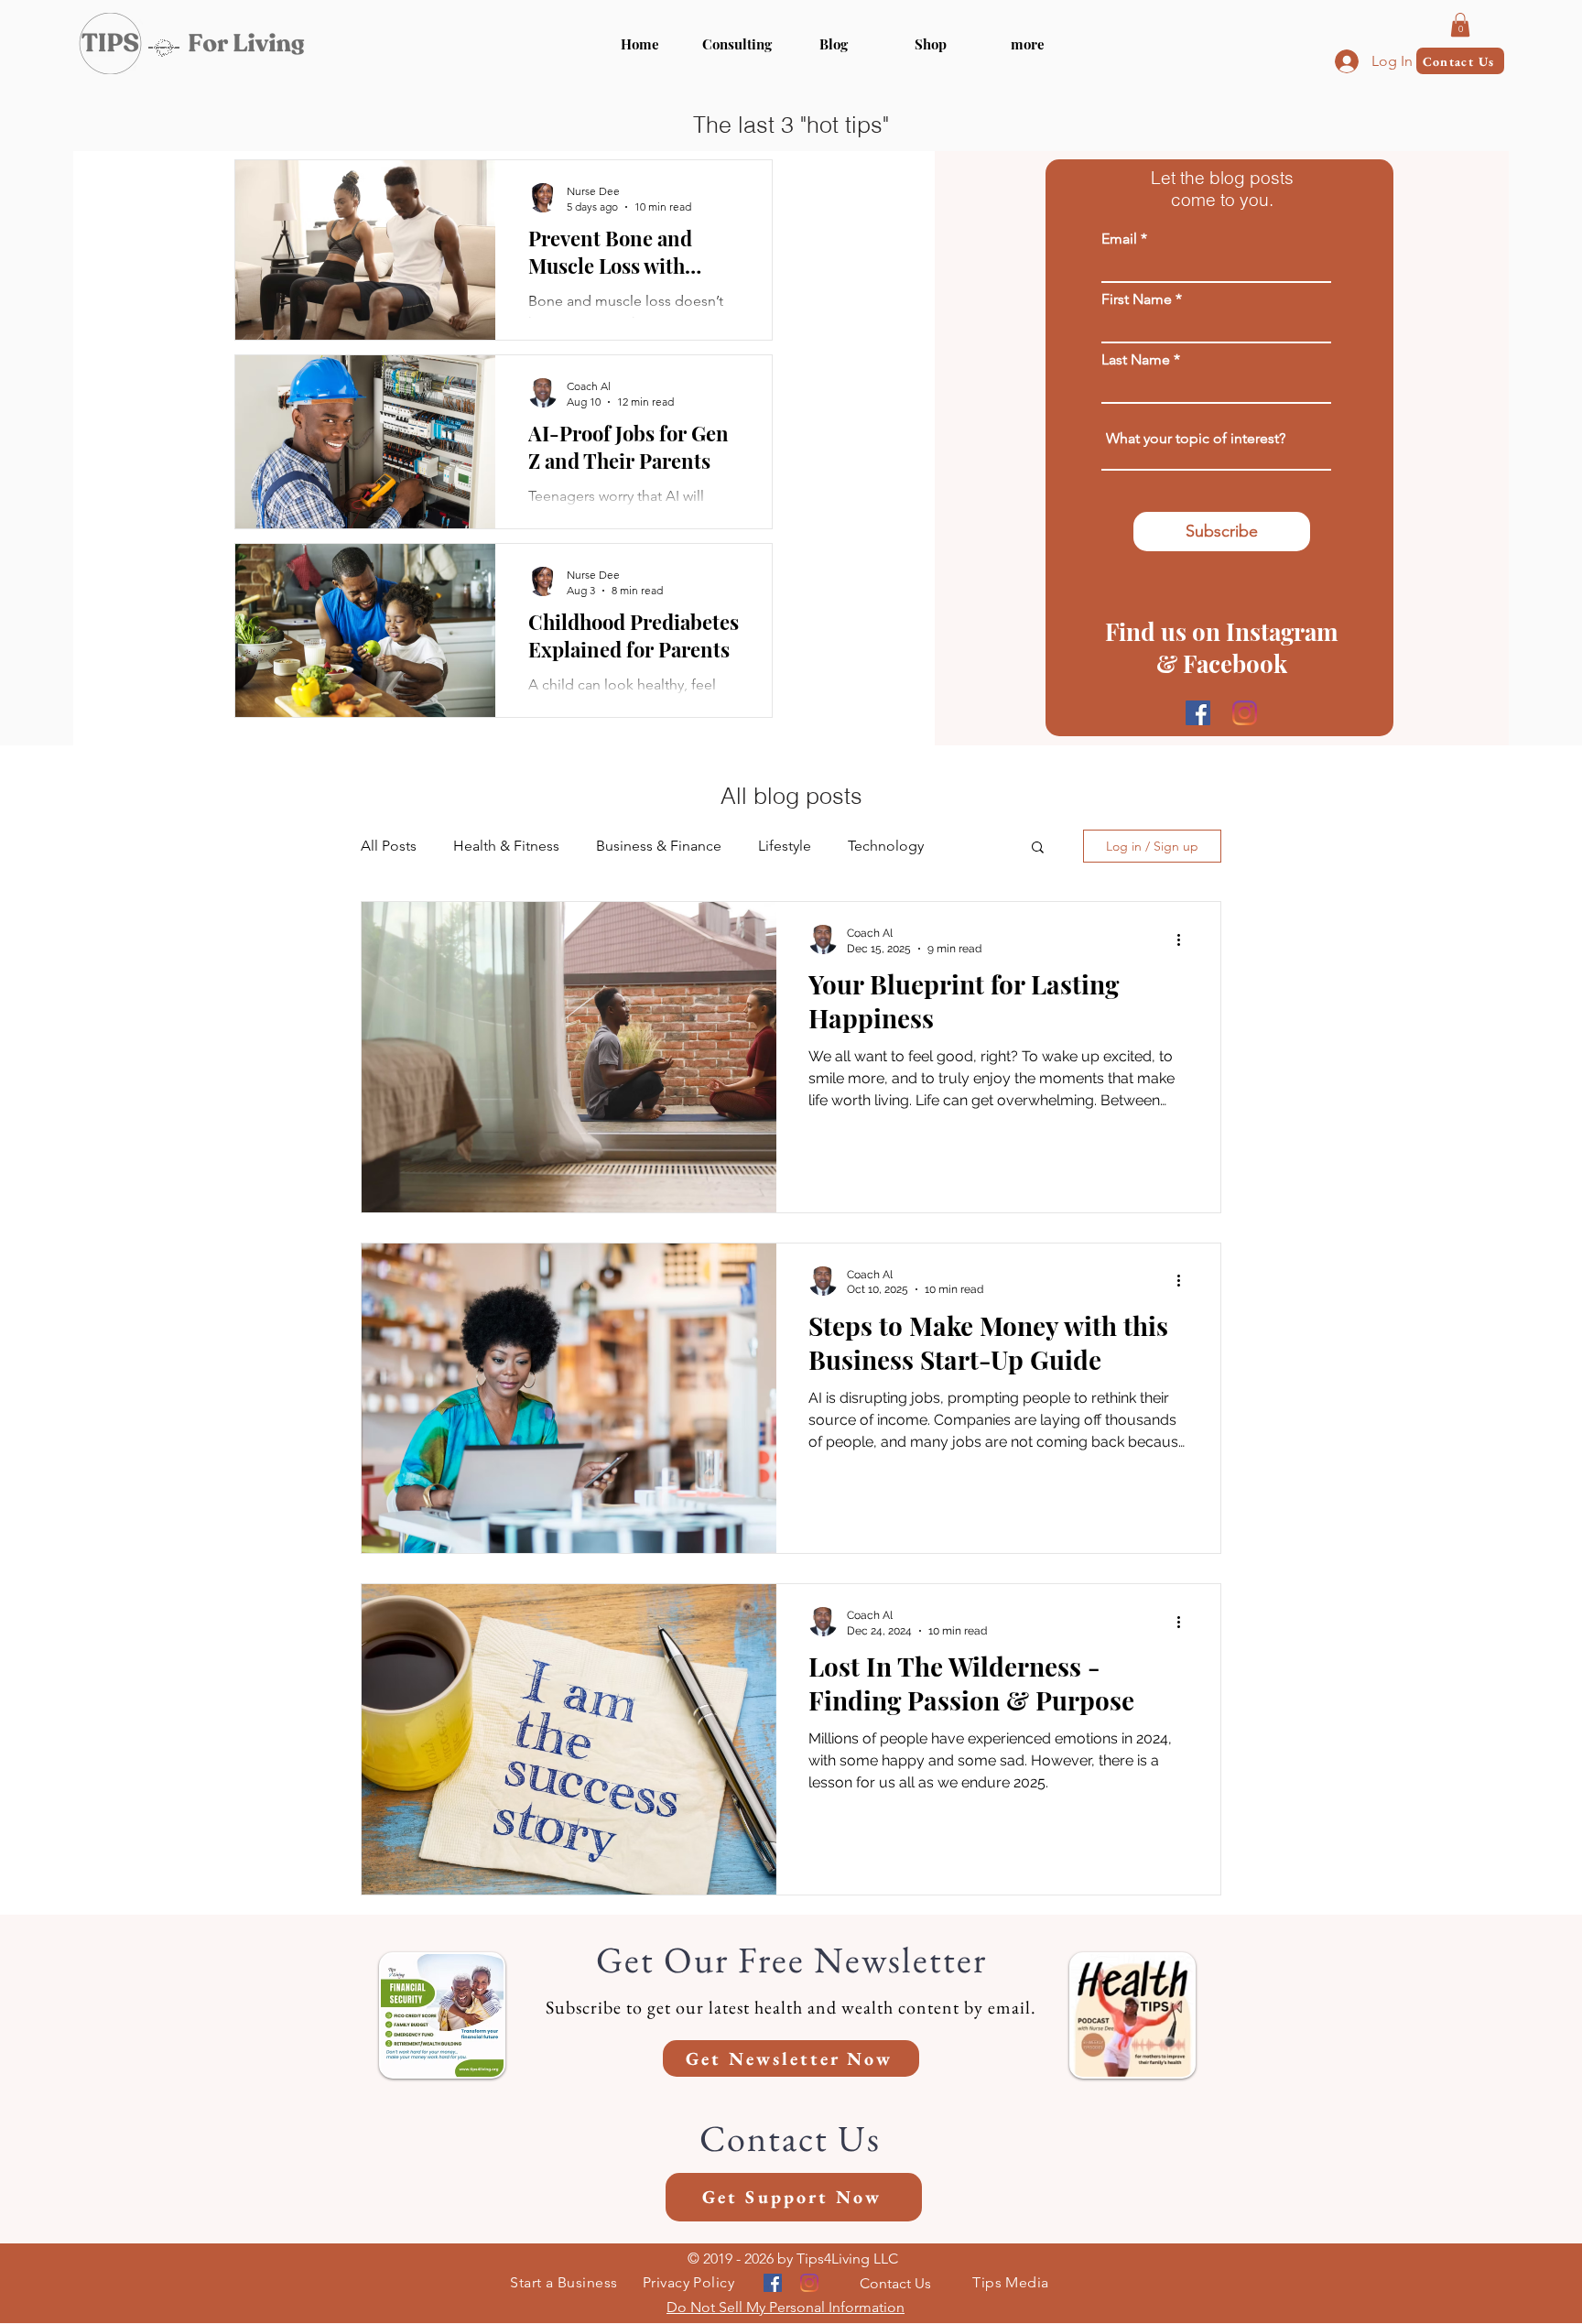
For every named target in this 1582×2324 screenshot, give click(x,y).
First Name (1137, 299)
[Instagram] (1245, 713)
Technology (886, 846)
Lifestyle (785, 846)
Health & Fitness (506, 846)
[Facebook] (1198, 713)
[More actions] (1185, 939)
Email (1119, 239)
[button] (1028, 44)
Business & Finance (659, 846)
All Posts (389, 846)
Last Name (1136, 360)
